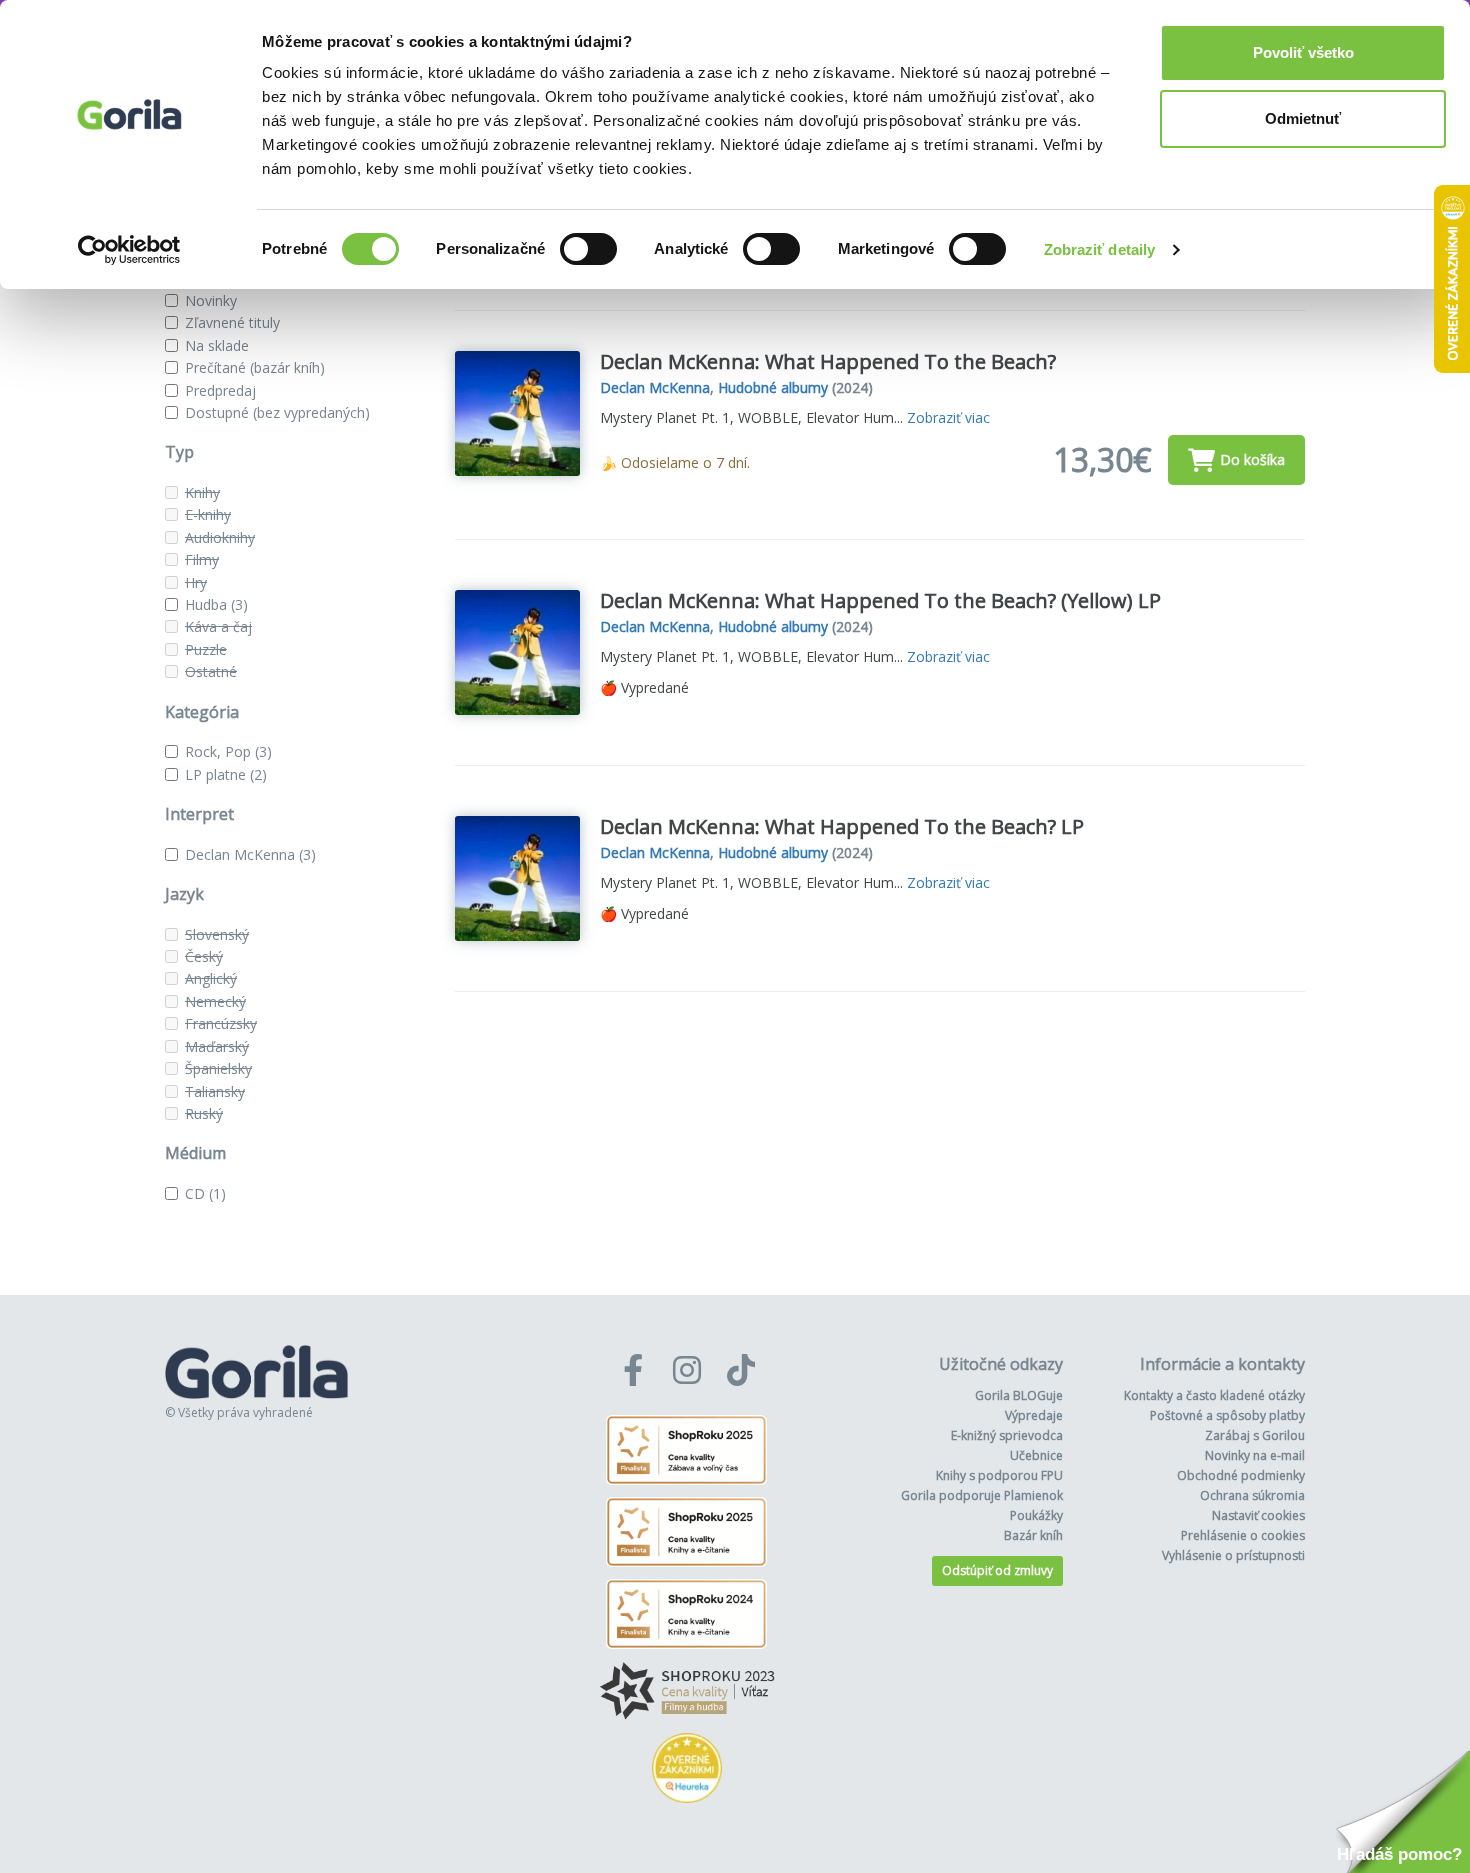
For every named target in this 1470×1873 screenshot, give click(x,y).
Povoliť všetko (1303, 52)
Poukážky (1036, 1515)
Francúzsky (221, 1023)
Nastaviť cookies (1258, 1515)
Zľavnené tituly (232, 322)
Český (204, 956)
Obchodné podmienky (1241, 1475)
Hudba (216, 604)
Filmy (202, 559)
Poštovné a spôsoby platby (1227, 1415)
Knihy (202, 492)
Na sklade (217, 345)
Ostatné (211, 671)
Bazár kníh (1033, 1535)
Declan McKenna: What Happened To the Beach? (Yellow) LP (880, 600)
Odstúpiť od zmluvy (997, 1570)
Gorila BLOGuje (1019, 1395)
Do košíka (1252, 459)
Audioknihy (220, 537)
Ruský (204, 1113)
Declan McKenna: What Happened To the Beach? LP (842, 826)
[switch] (588, 249)
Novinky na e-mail (1255, 1455)
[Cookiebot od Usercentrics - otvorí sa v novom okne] (129, 250)
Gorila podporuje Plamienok (982, 1495)
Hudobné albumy (773, 387)
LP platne (226, 774)
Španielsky (218, 1068)
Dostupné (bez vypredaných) (277, 412)
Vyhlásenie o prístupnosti (1233, 1555)
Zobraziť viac (948, 417)
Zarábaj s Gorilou (1255, 1435)
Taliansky (215, 1091)
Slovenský (217, 934)
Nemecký (215, 1001)
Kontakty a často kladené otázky (1214, 1395)
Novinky (211, 300)
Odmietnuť (1303, 118)
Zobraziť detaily (1100, 249)
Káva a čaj (218, 626)
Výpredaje (1034, 1415)
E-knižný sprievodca (1007, 1435)
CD (205, 1193)
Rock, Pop (228, 751)
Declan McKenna (250, 854)
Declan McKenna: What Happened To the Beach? (828, 361)
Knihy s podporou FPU (999, 1475)
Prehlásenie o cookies (1243, 1535)
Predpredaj (220, 390)
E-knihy (208, 514)
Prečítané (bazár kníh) (255, 367)
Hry (196, 582)
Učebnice (1036, 1455)
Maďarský (217, 1046)
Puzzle (206, 649)
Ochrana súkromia (1252, 1495)
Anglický (211, 978)
